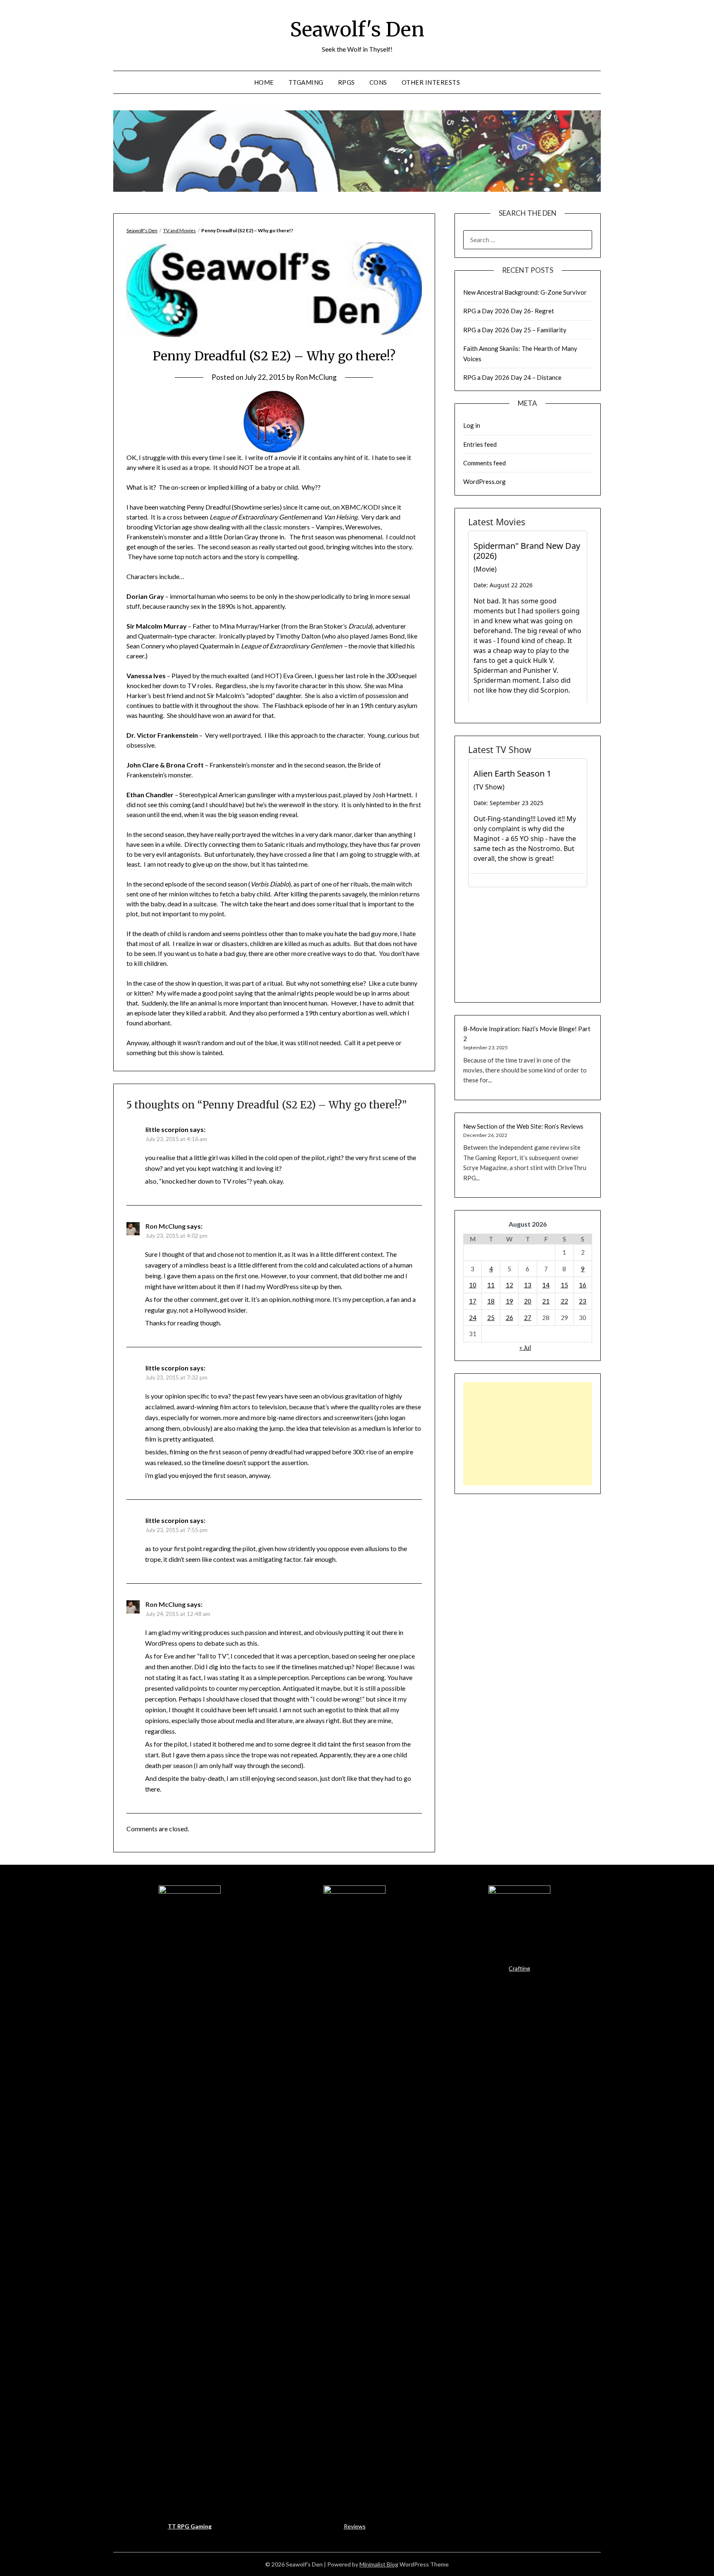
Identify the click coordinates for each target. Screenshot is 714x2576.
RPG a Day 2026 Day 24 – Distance (512, 377)
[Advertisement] (528, 1434)
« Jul (525, 1347)
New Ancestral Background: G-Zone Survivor (525, 292)
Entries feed (480, 444)
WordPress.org (484, 481)
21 (546, 1301)
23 (583, 1301)
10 (473, 1285)
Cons (378, 82)
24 (473, 1318)
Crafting (519, 1968)
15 (564, 1285)
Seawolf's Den (357, 29)
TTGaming (306, 82)
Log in (472, 425)
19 (509, 1301)
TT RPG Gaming (190, 2526)
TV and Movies (180, 230)
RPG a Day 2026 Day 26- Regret (509, 311)
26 (509, 1318)
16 (583, 1285)
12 (509, 1285)
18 (491, 1301)
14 (546, 1285)
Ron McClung (316, 377)
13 (528, 1285)
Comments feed (484, 463)
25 (491, 1318)
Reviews (355, 2526)
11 (491, 1285)
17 (473, 1301)
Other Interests (431, 82)
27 (528, 1318)
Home (264, 82)
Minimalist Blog (379, 2564)
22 (564, 1301)
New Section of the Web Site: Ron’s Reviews (523, 1126)
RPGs (346, 82)
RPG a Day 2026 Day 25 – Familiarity (515, 330)
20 (528, 1301)
